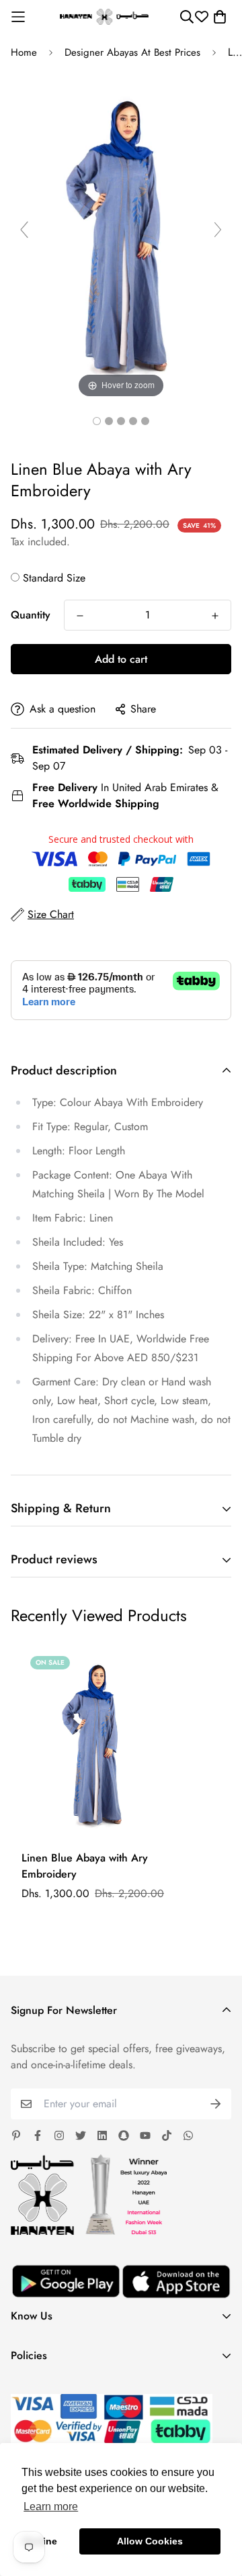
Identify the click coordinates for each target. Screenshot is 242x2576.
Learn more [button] (51, 2506)
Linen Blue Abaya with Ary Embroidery (85, 1866)
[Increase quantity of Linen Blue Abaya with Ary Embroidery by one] (215, 616)
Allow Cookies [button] (150, 2541)
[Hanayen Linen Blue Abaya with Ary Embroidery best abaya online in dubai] (97, 421)
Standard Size (54, 578)
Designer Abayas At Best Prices (132, 52)
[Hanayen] (104, 17)
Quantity (31, 615)
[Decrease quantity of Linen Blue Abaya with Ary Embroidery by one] (80, 616)
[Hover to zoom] (121, 235)
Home (24, 52)
